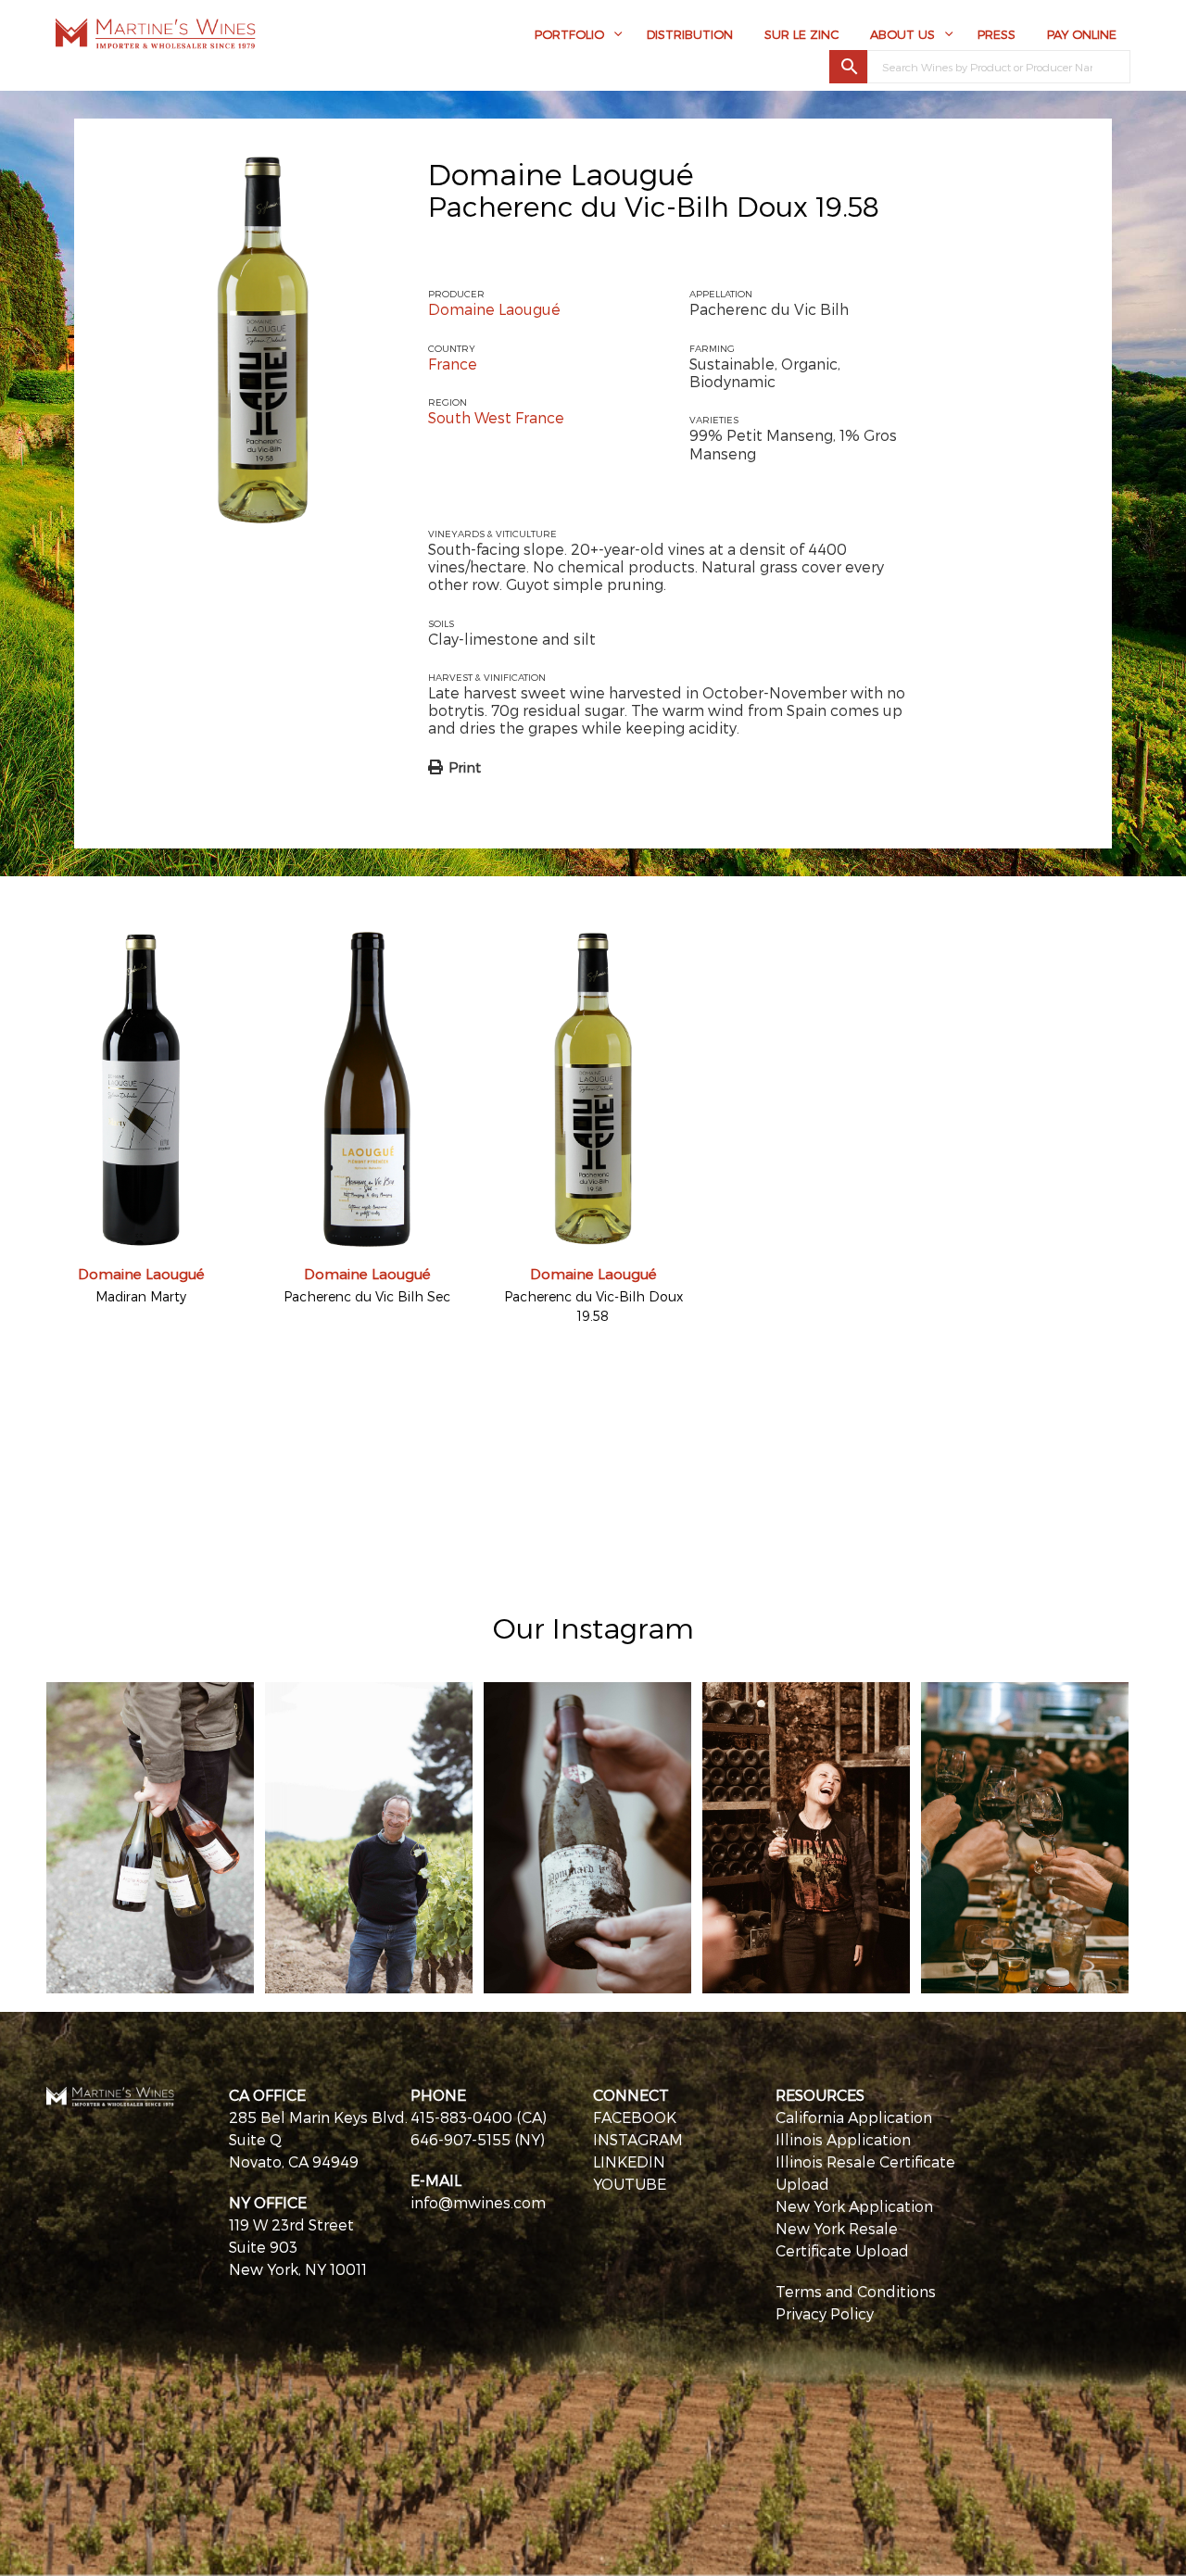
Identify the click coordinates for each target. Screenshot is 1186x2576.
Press (997, 34)
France (453, 364)
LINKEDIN (629, 2161)
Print (465, 767)
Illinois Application (843, 2139)
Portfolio (569, 34)
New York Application (854, 2206)
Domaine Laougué (561, 173)
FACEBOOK (635, 2117)
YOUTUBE (630, 2184)
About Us (902, 34)
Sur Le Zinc (801, 34)
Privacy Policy (825, 2313)
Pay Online (1082, 34)
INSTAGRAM (638, 2139)
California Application (854, 2117)
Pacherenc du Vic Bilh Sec (367, 1296)
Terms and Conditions (856, 2291)
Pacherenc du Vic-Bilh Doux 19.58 (593, 1306)
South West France (496, 417)
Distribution (690, 34)
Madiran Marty (141, 1296)
